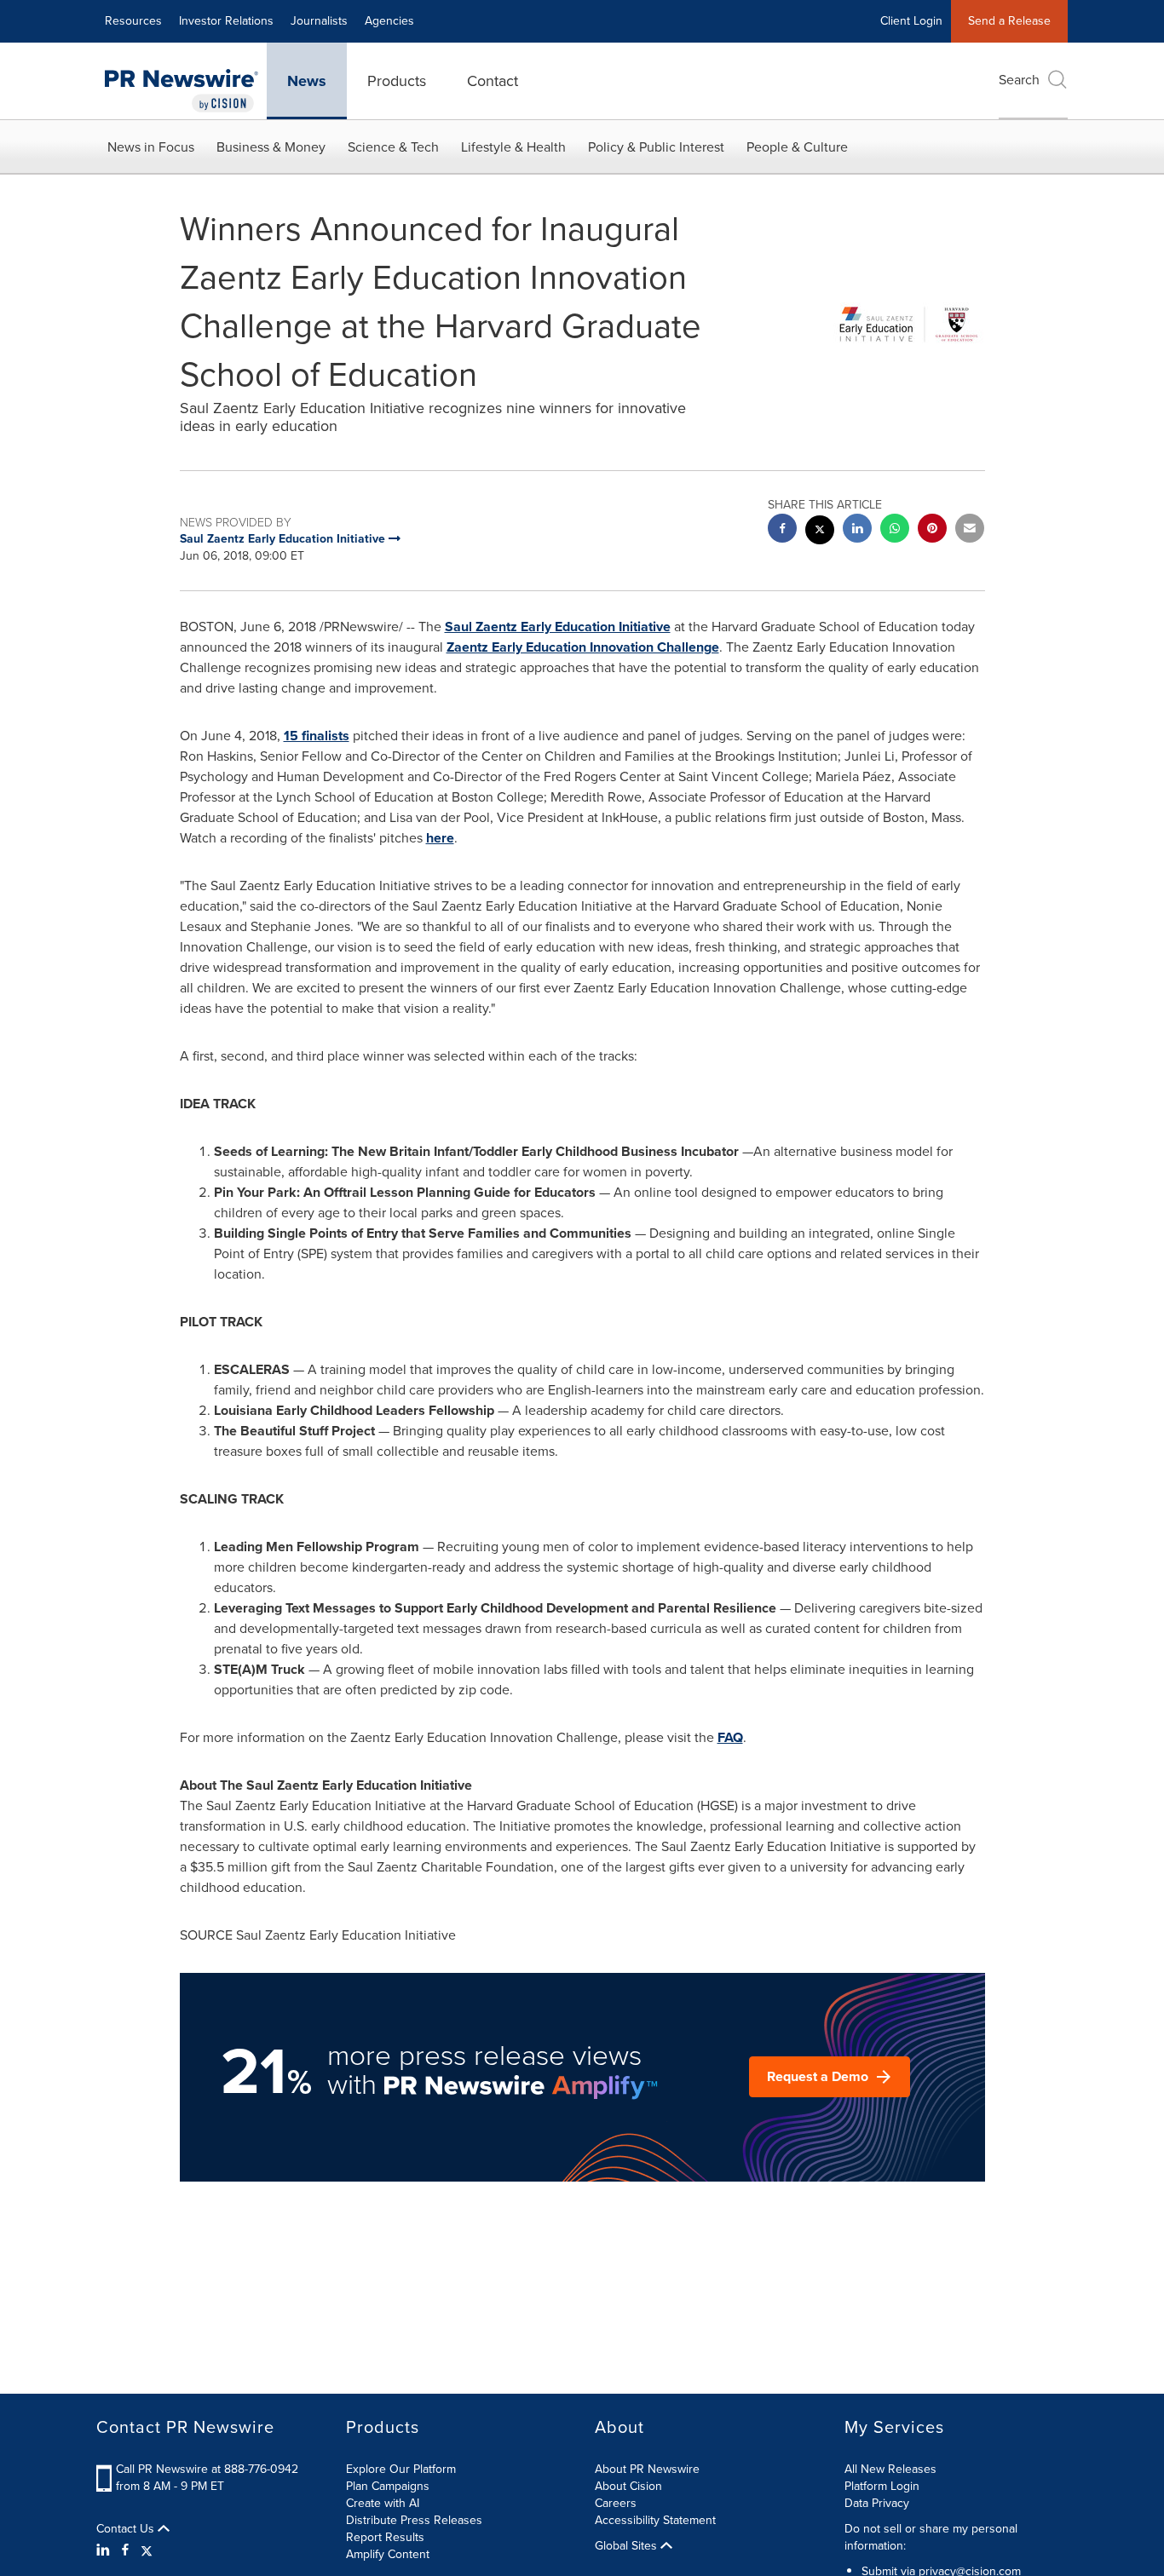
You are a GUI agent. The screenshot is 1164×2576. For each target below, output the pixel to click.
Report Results (385, 2537)
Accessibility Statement (655, 2520)
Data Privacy (877, 2503)
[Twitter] (147, 2550)
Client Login (911, 21)
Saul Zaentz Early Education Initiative (558, 627)
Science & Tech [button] (393, 147)
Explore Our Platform (401, 2469)
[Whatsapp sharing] (895, 530)
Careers (616, 2503)
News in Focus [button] (151, 147)
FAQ (730, 1737)
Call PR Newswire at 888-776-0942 (207, 2469)
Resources (133, 21)
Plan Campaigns (388, 2486)
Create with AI (383, 2503)
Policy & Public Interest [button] (656, 147)
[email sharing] (970, 530)
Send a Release (1009, 21)
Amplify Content (388, 2554)
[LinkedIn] (105, 2550)
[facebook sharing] (782, 530)
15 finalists (317, 736)
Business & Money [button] (271, 147)
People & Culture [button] (797, 147)
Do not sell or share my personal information (931, 2537)
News (307, 81)
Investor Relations (226, 21)
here (440, 838)
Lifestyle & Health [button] (513, 147)
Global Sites (628, 2546)
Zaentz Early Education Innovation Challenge (583, 647)
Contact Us (127, 2529)
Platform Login (882, 2486)
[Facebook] (125, 2550)
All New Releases (890, 2469)
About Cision (628, 2486)
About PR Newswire (647, 2469)
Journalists (319, 21)
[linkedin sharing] (857, 530)
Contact (493, 81)
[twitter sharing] (820, 532)
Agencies (389, 21)
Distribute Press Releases (414, 2520)
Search (1019, 80)
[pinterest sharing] (932, 530)
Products (397, 81)
